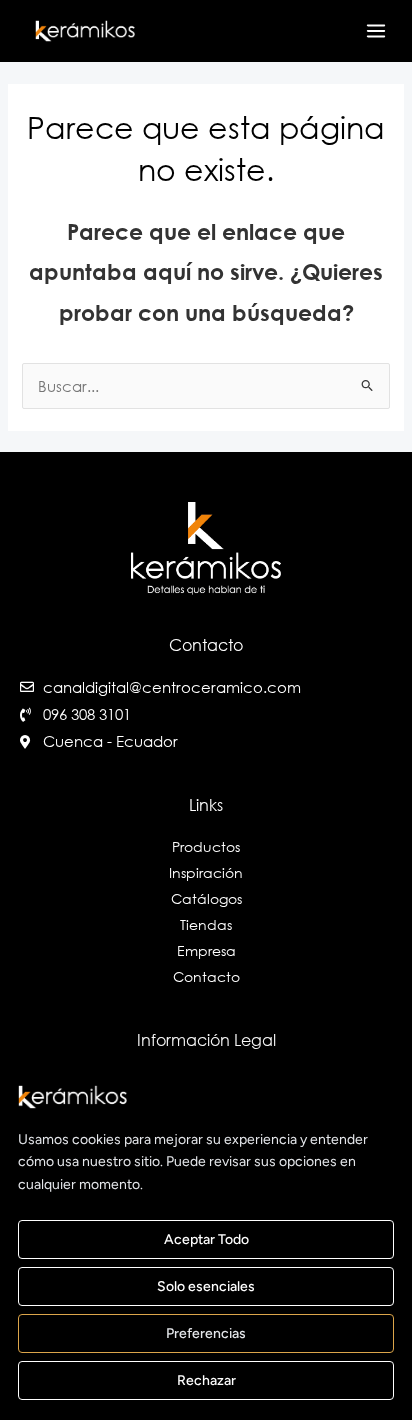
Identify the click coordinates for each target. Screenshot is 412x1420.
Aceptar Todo (206, 1239)
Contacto (206, 976)
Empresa (206, 950)
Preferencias (206, 1333)
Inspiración (206, 872)
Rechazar (206, 1380)
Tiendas (206, 924)
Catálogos (206, 898)
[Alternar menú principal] (376, 31)
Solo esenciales (206, 1286)
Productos (206, 846)
